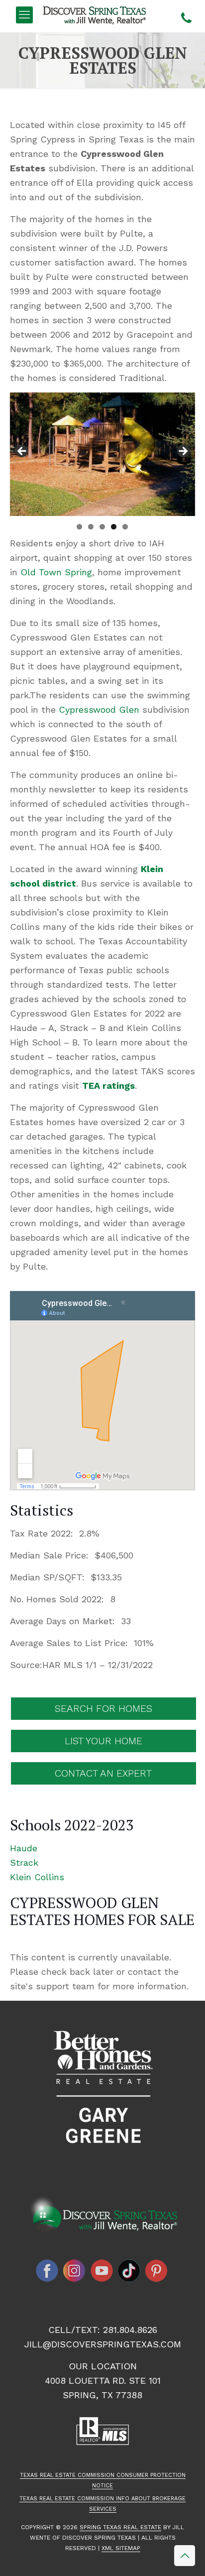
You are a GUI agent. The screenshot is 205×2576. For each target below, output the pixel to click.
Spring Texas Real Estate (120, 2527)
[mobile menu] (24, 15)
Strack (24, 1863)
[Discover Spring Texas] (96, 15)
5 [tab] (125, 527)
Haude (24, 1848)
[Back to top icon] (185, 2556)
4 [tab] (114, 527)
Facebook (47, 2271)
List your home (103, 1741)
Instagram (75, 2271)
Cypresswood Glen (99, 709)
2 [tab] (91, 527)
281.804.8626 (130, 2330)
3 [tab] (102, 527)
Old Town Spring (56, 572)
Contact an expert (103, 1773)
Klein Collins (37, 1877)
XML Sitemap (121, 2548)
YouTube (102, 2271)
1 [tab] (79, 527)
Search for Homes (103, 1708)
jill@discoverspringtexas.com (103, 2344)
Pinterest (157, 2271)
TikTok (129, 2271)
